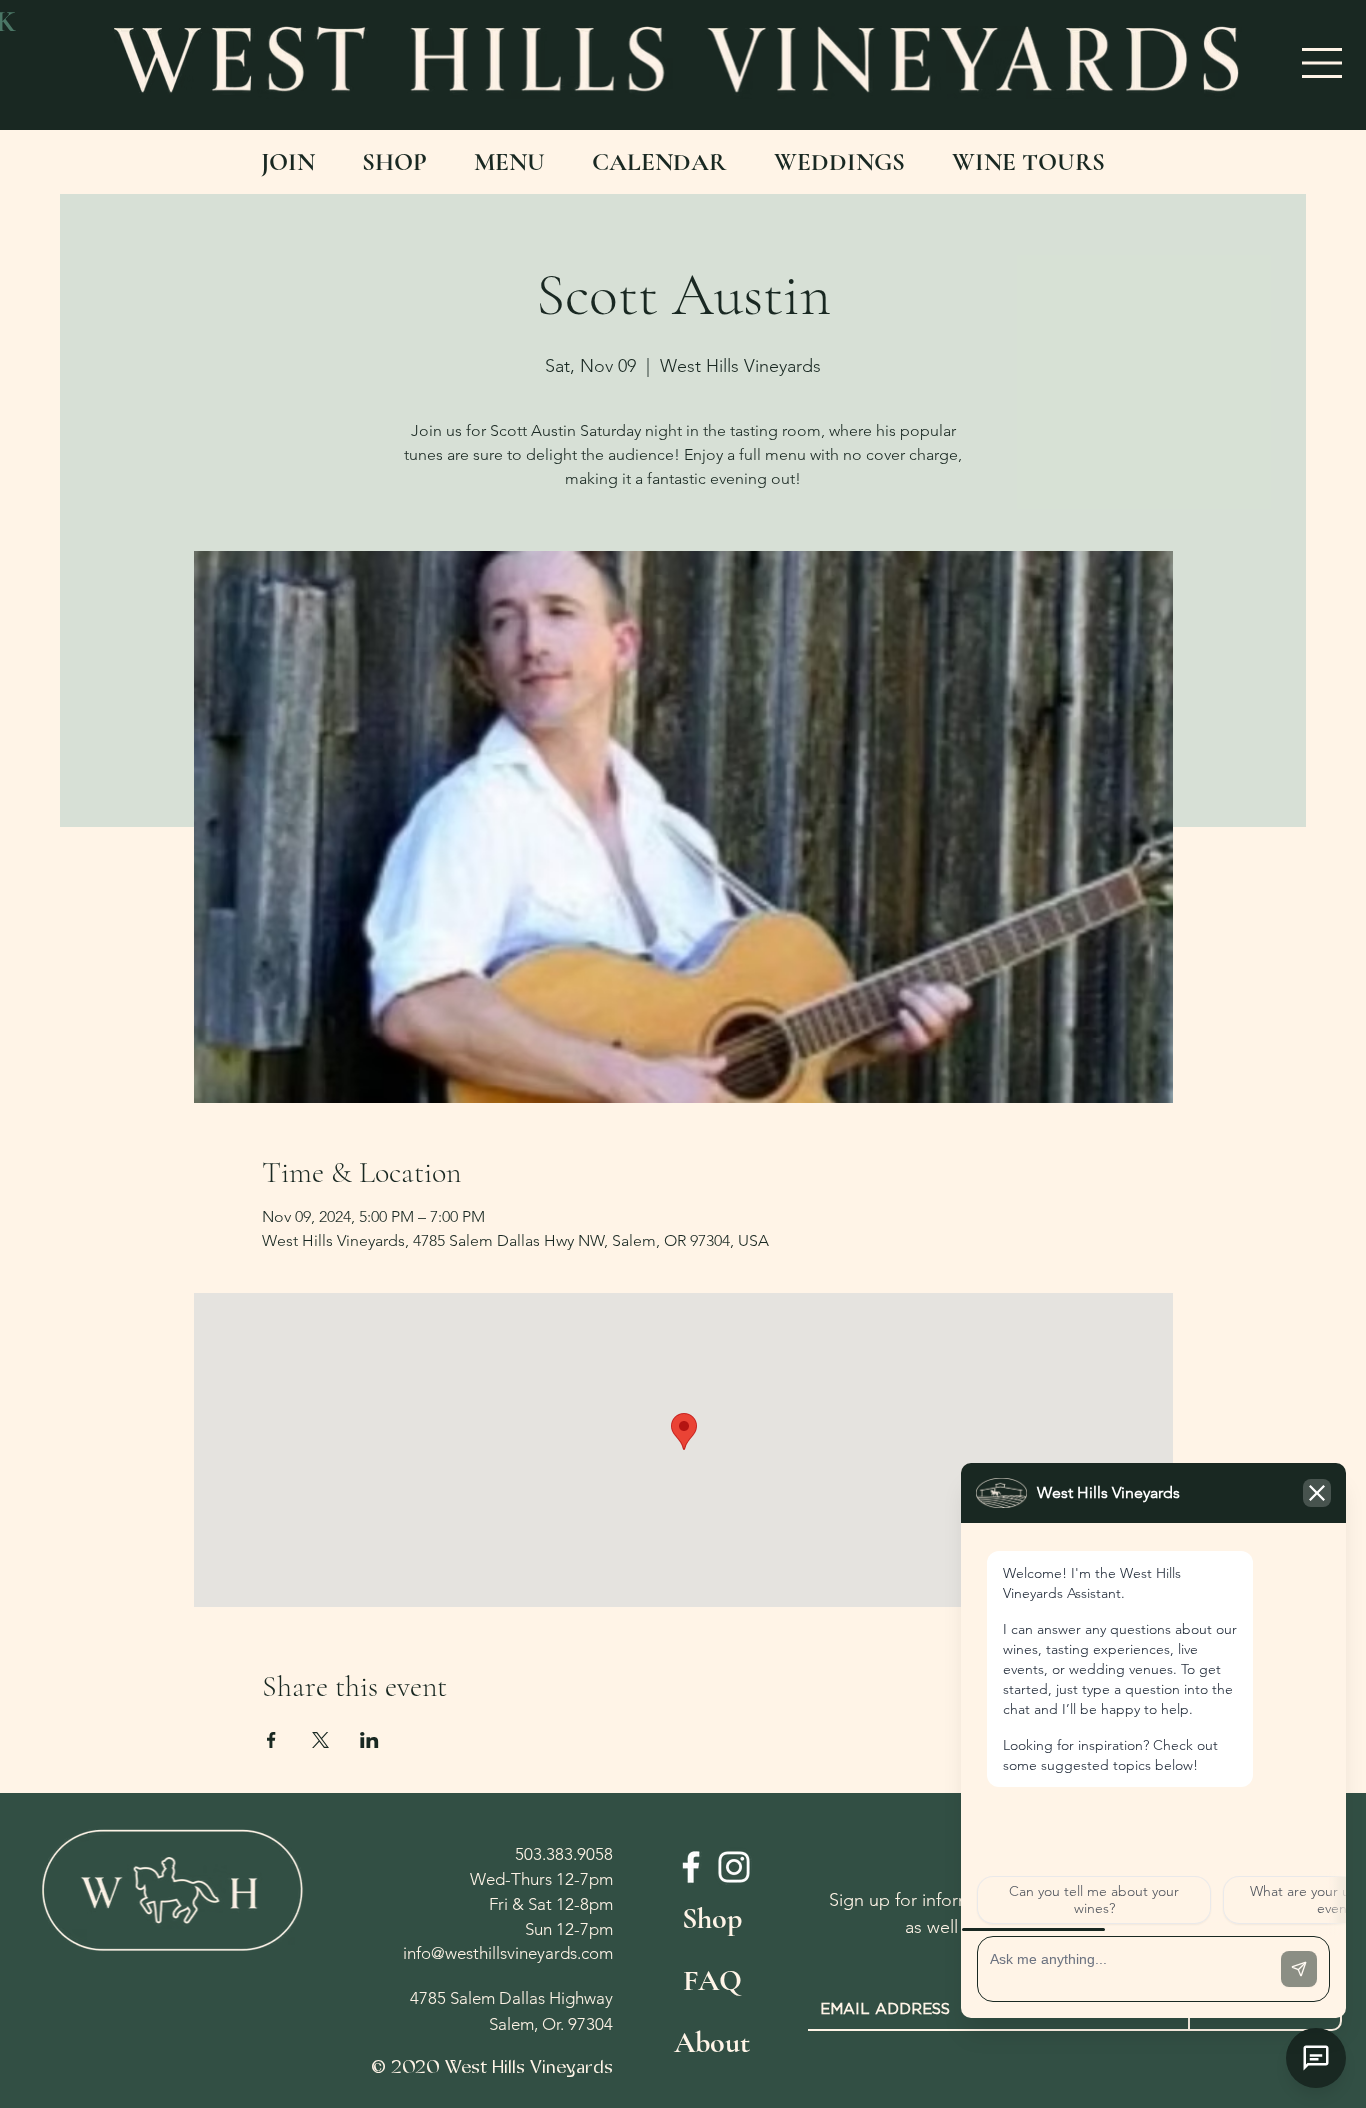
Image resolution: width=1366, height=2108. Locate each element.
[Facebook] (691, 1867)
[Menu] (1323, 63)
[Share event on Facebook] (271, 1740)
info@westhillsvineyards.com (508, 1953)
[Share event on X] (320, 1740)
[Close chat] (1316, 2058)
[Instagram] (734, 1867)
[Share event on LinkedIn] (369, 1740)
